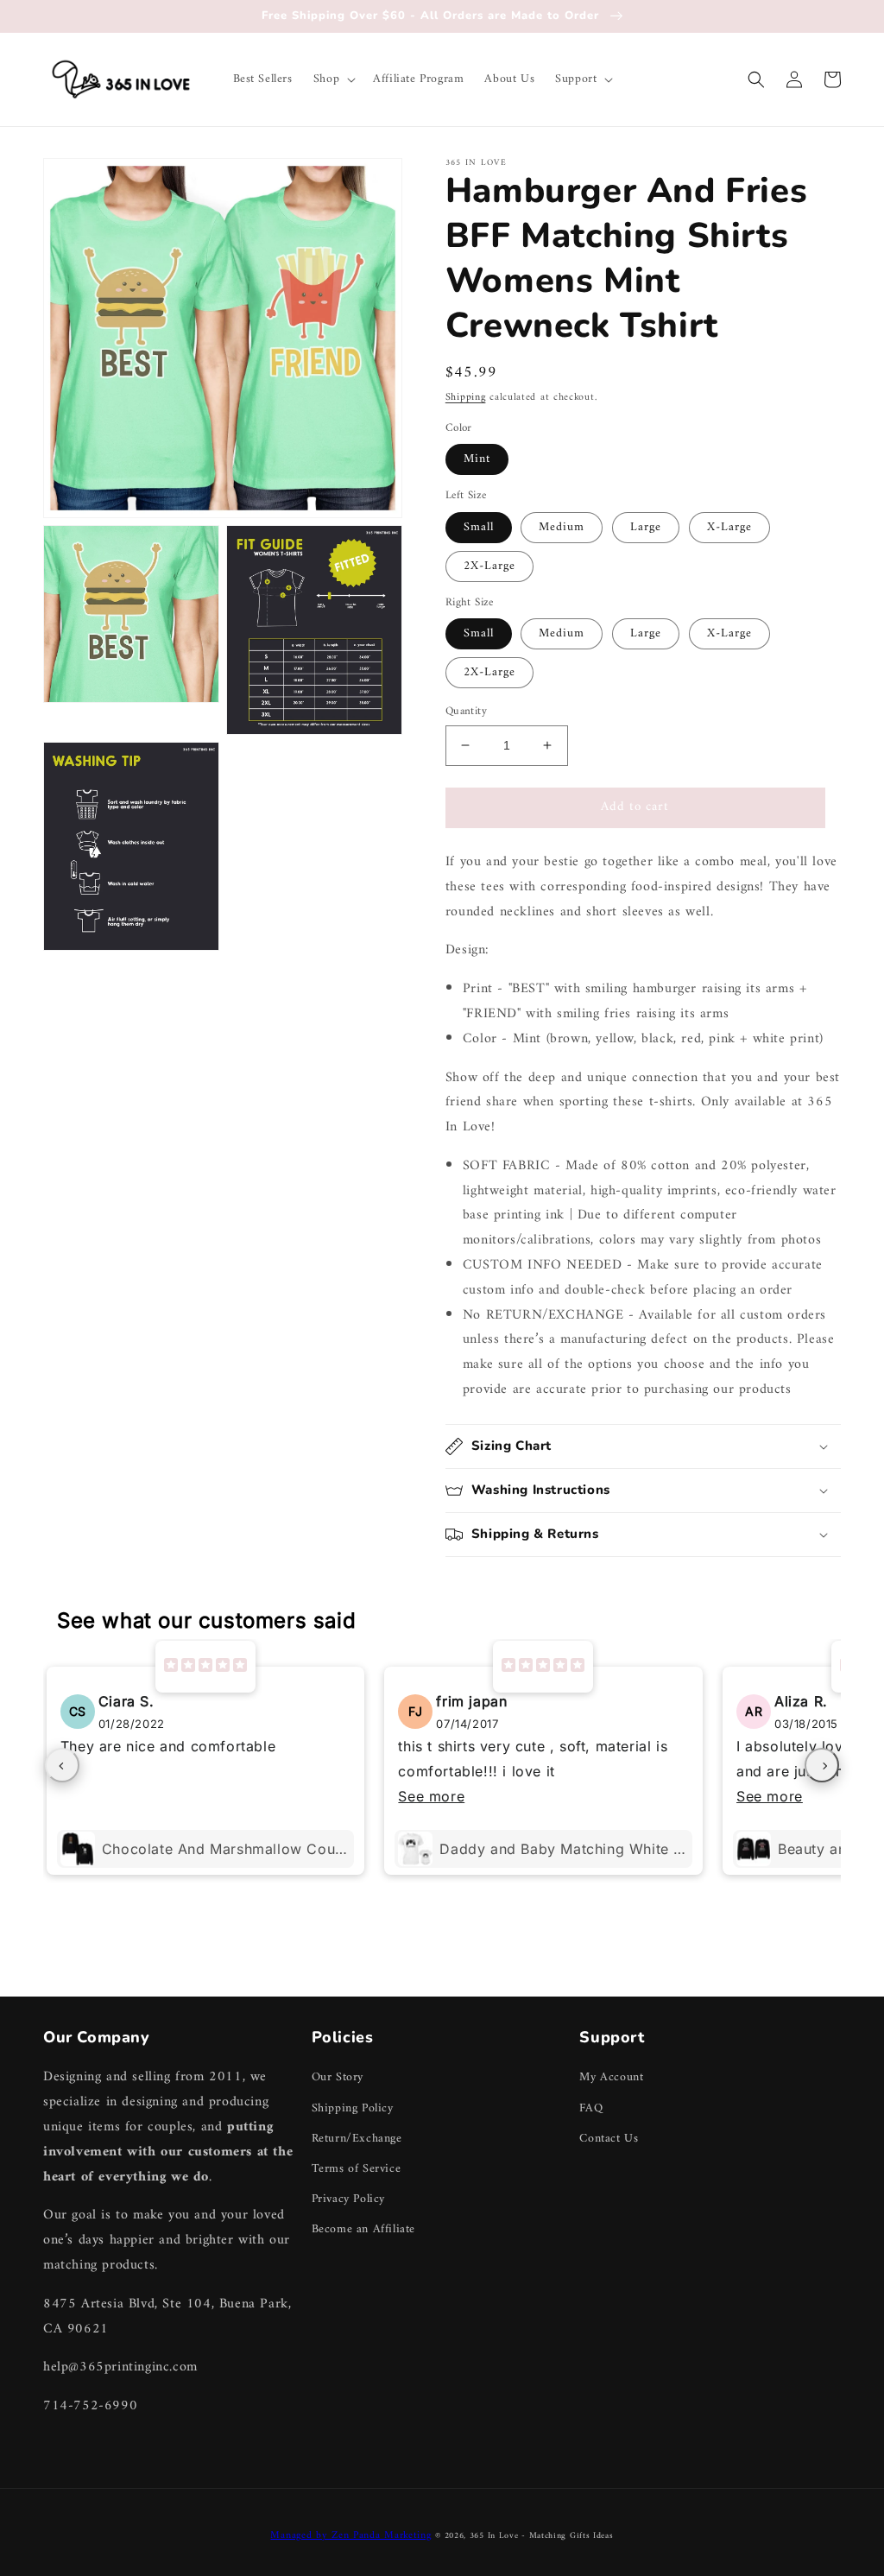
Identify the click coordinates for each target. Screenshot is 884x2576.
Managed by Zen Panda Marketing (350, 2536)
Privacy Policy (348, 2199)
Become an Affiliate (363, 2229)
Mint (477, 459)
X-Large (729, 527)
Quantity (466, 712)
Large (646, 527)
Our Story (338, 2077)
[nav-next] (822, 1765)
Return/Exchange (357, 2139)
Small (479, 527)
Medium (562, 527)
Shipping (466, 398)
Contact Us (609, 2139)
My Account (611, 2077)
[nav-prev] (62, 1765)
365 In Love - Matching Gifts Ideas (542, 2536)
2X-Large (489, 566)
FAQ (591, 2108)
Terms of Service (357, 2169)
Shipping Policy (353, 2108)
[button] (333, 79)
